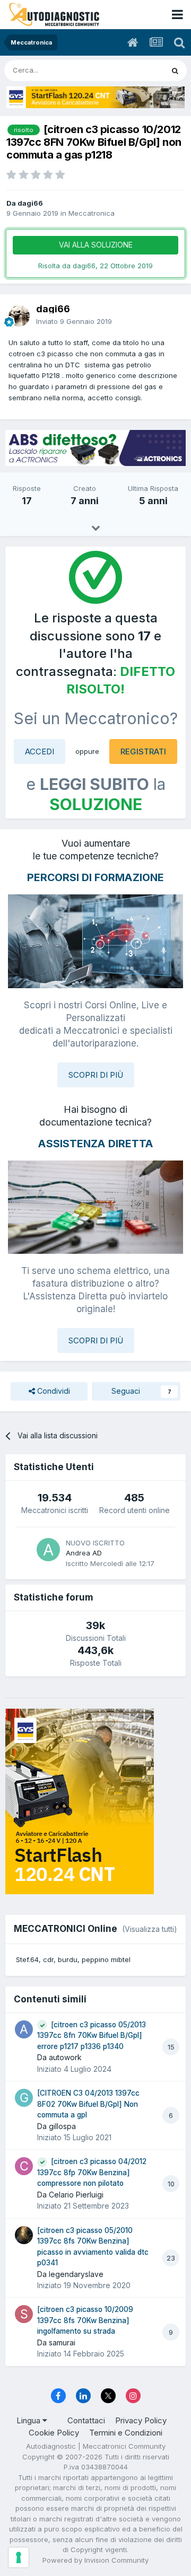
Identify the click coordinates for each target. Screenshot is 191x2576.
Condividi (53, 1391)
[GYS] (95, 97)
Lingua (29, 2420)
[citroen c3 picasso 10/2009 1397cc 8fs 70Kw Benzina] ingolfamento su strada (85, 2320)
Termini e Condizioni (126, 2433)
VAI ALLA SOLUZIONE (96, 245)
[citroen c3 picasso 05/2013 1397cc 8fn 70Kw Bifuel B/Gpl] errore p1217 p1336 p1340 (92, 2036)
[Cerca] (175, 71)
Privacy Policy (141, 2420)
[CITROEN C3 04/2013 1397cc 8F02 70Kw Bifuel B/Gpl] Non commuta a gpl (88, 2104)
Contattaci (86, 2420)
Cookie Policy (54, 2433)
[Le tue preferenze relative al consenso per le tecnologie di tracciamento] (19, 2557)
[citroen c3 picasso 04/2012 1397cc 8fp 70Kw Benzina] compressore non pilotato (92, 2172)
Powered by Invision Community (95, 2560)
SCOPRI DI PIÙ (96, 1075)
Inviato (74, 321)
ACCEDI (40, 751)
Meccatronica (92, 213)
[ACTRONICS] (95, 448)
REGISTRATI (143, 751)
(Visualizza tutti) (150, 1929)
